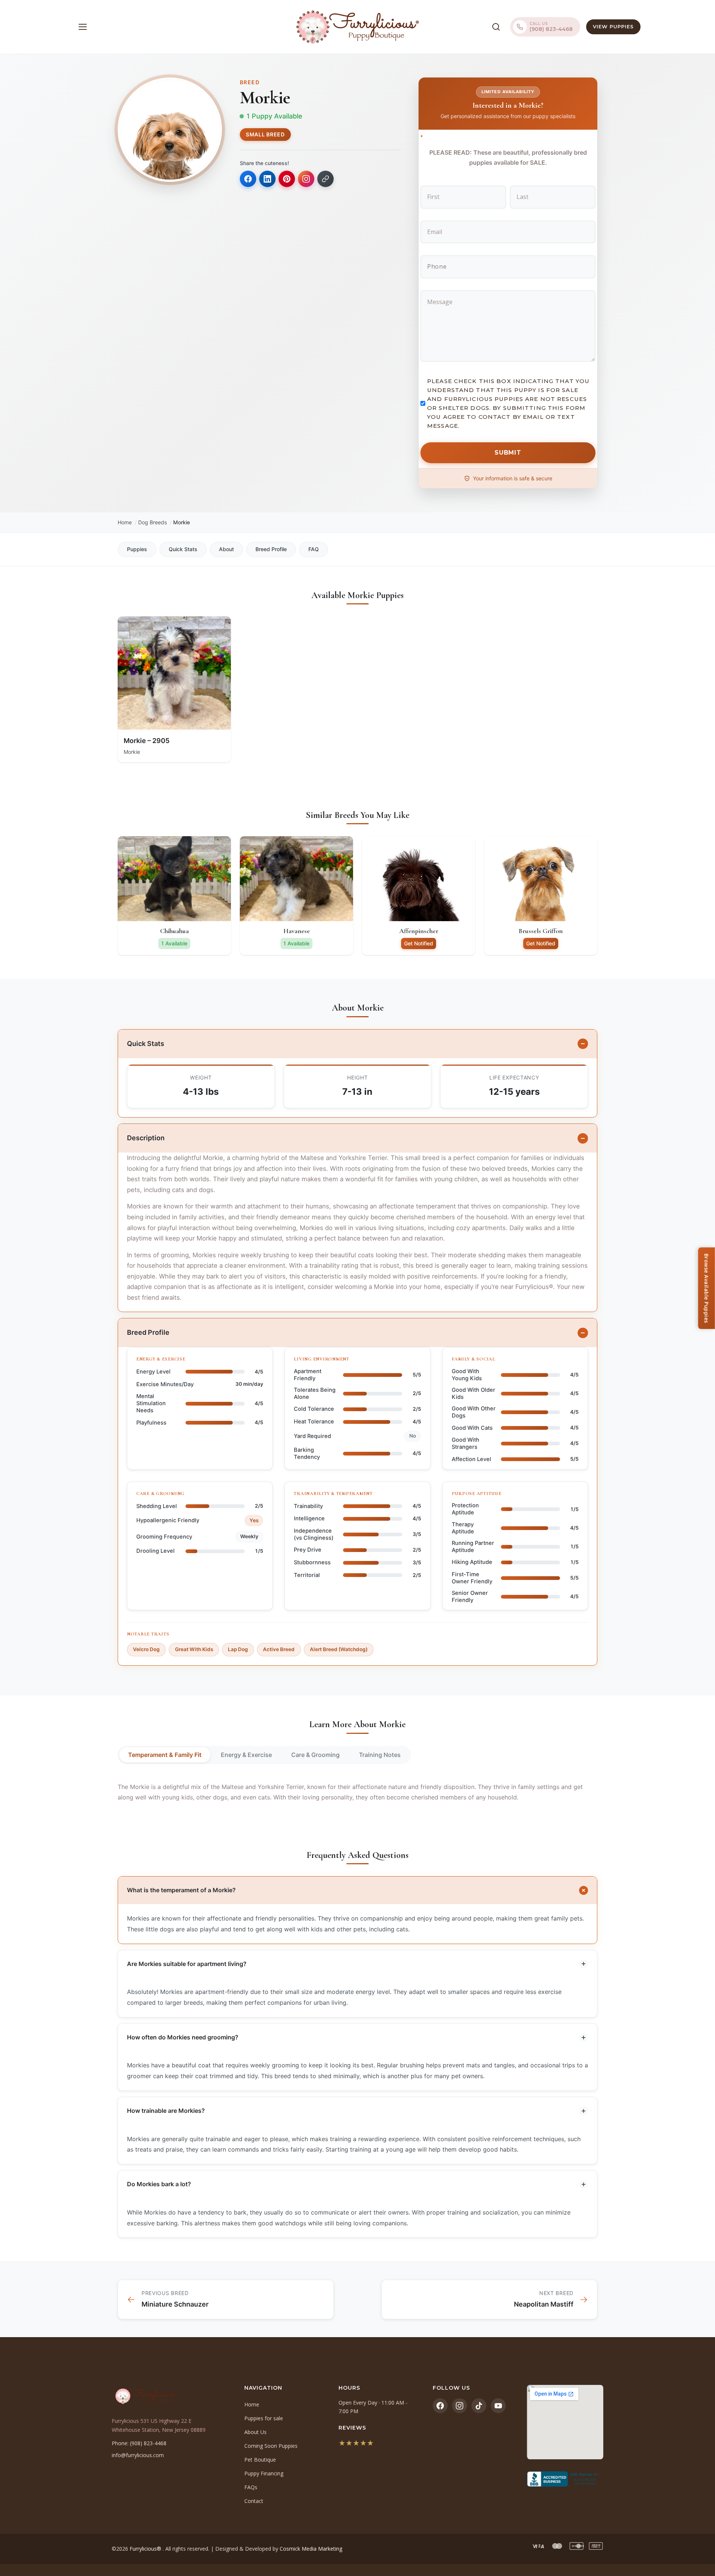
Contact (254, 2501)
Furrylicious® (146, 2549)
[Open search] (496, 27)
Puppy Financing (264, 2473)
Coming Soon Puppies (271, 2446)
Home (125, 522)
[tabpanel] (357, 1792)
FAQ (314, 549)
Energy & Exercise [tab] (246, 1755)
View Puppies (613, 26)
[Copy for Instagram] (306, 179)
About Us (255, 2432)
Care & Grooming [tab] (315, 1755)
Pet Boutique (260, 2460)
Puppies (137, 549)
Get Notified (419, 943)
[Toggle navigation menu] (83, 27)
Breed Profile (271, 549)
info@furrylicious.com (138, 2455)
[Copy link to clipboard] (325, 179)
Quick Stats (183, 549)
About (226, 549)
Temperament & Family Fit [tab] (165, 1755)
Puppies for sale (264, 2418)
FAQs (251, 2487)
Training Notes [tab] (380, 1755)
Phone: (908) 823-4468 (139, 2443)
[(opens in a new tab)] (565, 2479)
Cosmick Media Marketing (311, 2549)
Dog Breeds (152, 522)
